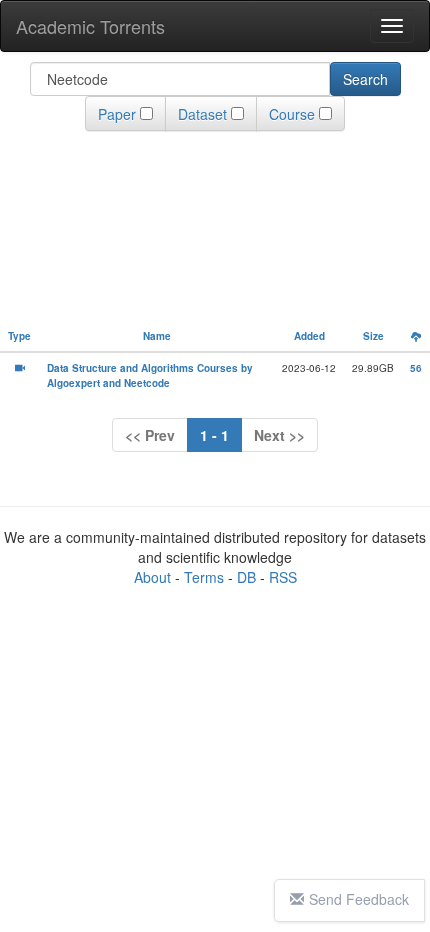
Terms (204, 577)
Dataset (202, 114)
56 (416, 368)
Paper (117, 114)
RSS (283, 577)
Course (292, 114)
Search (365, 79)
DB (246, 577)
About (152, 577)
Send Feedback (359, 899)
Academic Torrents (90, 26)
